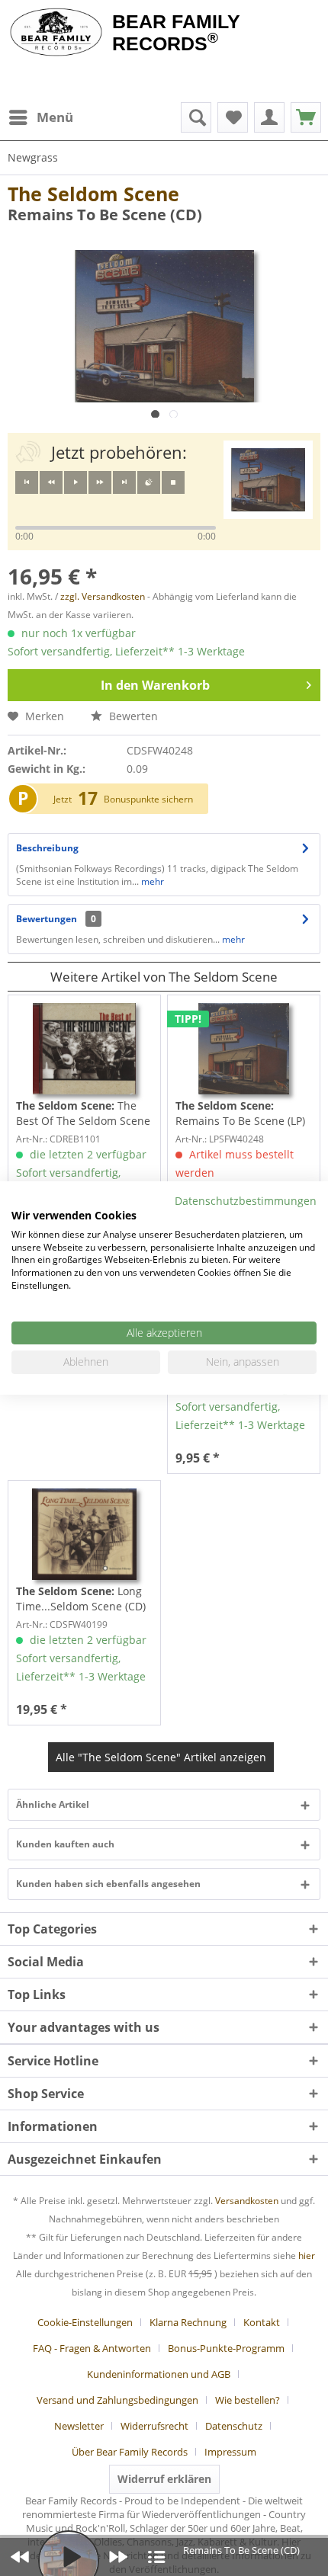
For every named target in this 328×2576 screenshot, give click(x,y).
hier (307, 2256)
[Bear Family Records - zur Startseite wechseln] (56, 32)
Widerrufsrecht (154, 2426)
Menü (55, 117)
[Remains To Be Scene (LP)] (244, 1049)
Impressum (230, 2452)
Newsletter (79, 2426)
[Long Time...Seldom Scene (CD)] (84, 1534)
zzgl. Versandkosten (103, 596)
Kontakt (262, 2322)
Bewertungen (47, 919)
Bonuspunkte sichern (148, 799)
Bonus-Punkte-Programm (226, 2348)
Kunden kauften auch (65, 1844)
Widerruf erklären (164, 2479)
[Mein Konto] (269, 117)
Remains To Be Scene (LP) (240, 1113)
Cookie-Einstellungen (85, 2322)
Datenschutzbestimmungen (246, 1201)
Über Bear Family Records (130, 2452)
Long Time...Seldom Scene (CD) (81, 1599)
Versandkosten (247, 2201)
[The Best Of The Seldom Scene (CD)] (84, 1049)
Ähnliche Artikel (53, 1804)
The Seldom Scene (93, 194)
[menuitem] (40, 117)
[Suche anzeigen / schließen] (196, 117)
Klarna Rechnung (188, 2322)
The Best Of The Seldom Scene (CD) (83, 1113)
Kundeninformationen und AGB (159, 2374)
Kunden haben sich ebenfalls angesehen (108, 1884)
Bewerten (132, 716)
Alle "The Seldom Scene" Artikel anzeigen (161, 1757)
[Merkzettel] (233, 117)
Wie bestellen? (248, 2400)
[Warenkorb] (306, 117)
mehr (151, 881)
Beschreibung (47, 848)
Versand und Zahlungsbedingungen (117, 2400)
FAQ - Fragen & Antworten (92, 2348)
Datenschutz (234, 2426)
